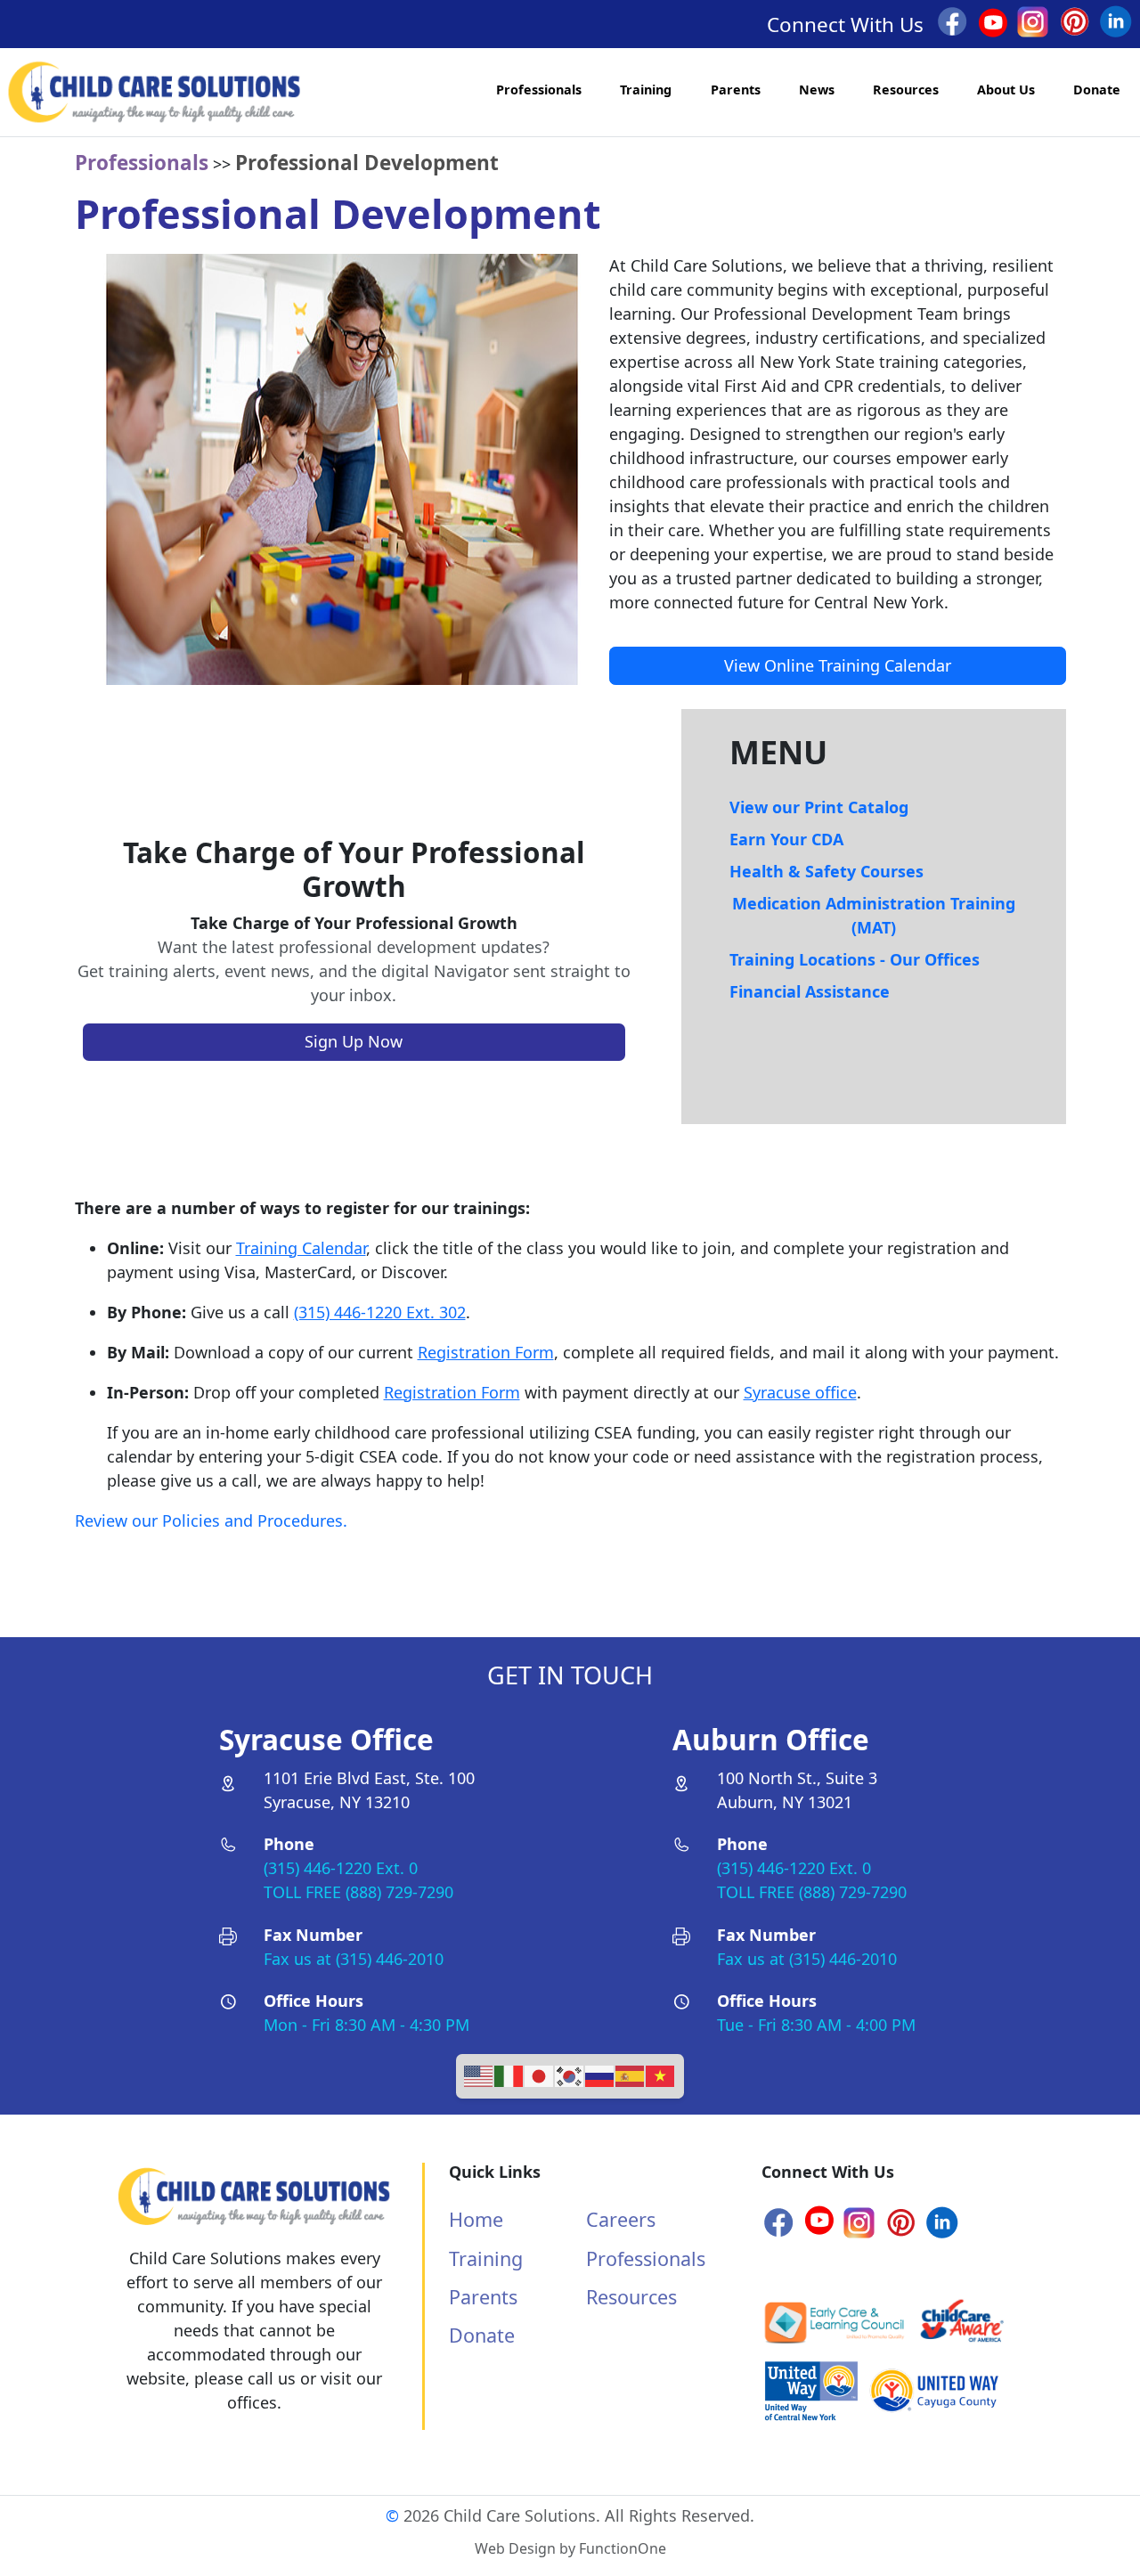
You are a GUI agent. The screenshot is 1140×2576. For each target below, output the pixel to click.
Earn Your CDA (786, 839)
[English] (479, 2075)
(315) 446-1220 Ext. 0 (341, 1868)
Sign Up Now (354, 1041)
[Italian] (509, 2075)
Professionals (539, 90)
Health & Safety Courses (826, 871)
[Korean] (570, 2075)
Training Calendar (301, 1248)
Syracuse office (800, 1392)
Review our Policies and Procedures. (211, 1520)
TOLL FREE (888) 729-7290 (358, 1892)
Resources (906, 90)
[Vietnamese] (661, 2075)
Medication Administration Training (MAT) (874, 915)
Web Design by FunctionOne (570, 2548)
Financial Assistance (810, 991)
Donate (1097, 90)
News (817, 90)
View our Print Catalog (819, 807)
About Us (1006, 90)
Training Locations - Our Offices (855, 959)
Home (476, 2219)
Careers (621, 2219)
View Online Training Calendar (838, 665)
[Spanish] (631, 2075)
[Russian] (600, 2075)
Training (646, 90)
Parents (736, 90)
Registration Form (486, 1352)
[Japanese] (540, 2075)
